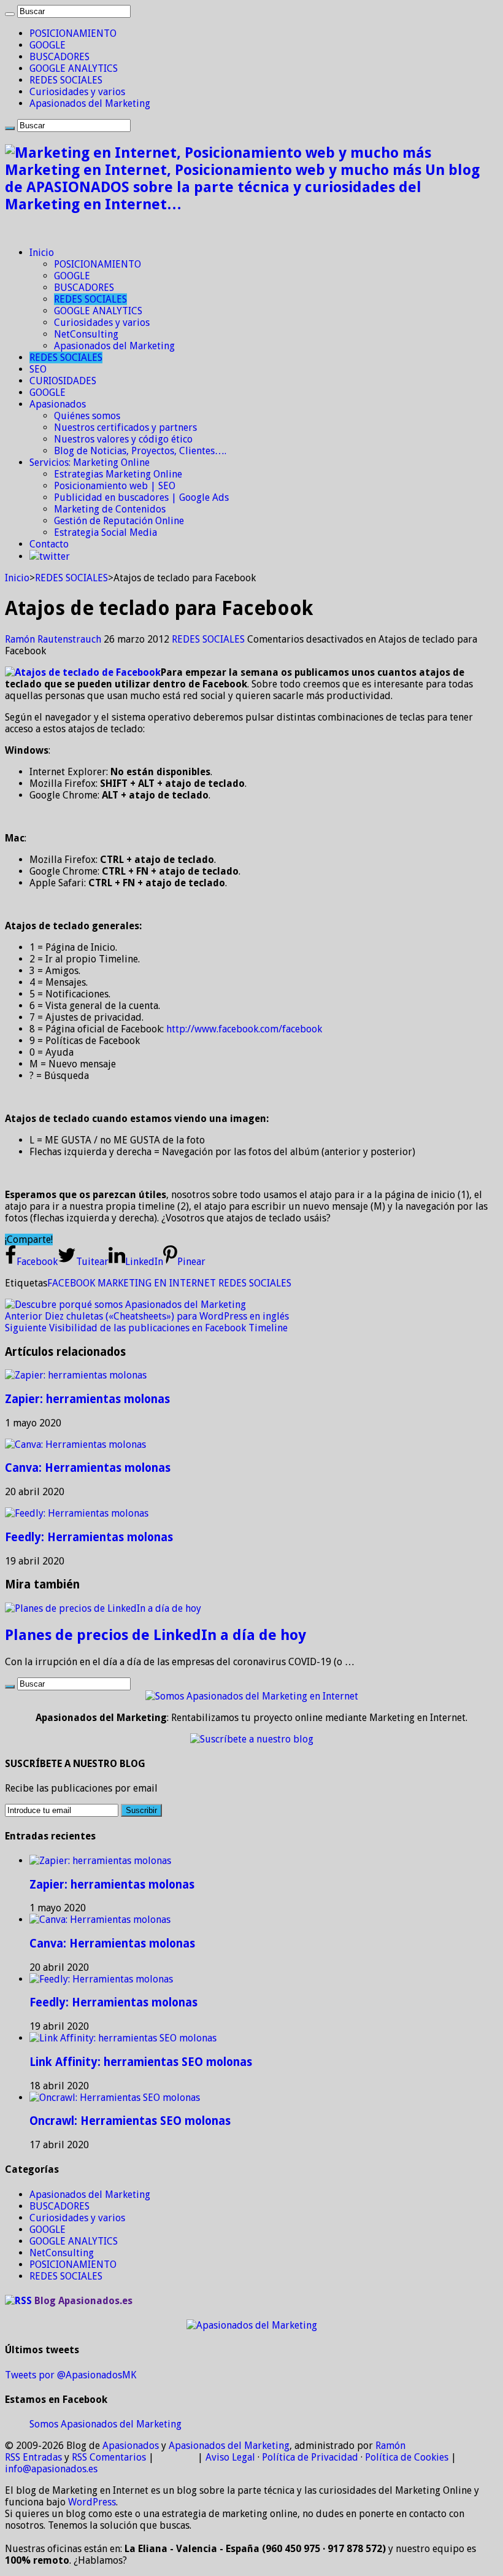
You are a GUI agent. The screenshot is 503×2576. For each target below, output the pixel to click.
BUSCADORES (60, 57)
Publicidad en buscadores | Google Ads (141, 497)
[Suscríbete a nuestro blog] (252, 1739)
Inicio (42, 253)
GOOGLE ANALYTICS (74, 68)
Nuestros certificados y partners (125, 427)
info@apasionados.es (51, 2469)
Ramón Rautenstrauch (54, 639)
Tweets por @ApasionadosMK (71, 2375)
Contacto (49, 544)
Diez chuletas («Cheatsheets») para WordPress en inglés (147, 1316)
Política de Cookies (407, 2457)
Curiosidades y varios (77, 92)
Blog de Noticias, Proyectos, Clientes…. (140, 451)
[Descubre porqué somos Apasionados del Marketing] (125, 1305)
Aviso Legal (230, 2457)
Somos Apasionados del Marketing (106, 2424)
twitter (55, 556)
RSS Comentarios (109, 2457)
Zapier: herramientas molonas (87, 1399)
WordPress (92, 2502)
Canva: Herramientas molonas (88, 1468)
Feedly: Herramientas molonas (89, 1537)
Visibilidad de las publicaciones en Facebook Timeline (146, 1328)
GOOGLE (48, 45)
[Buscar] (10, 14)
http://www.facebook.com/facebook (244, 1029)
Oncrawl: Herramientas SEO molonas (130, 2121)
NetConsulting (86, 334)
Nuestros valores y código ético (123, 439)
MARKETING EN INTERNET (157, 1283)
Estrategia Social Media (106, 532)
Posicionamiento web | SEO (115, 486)
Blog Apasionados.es (83, 2301)
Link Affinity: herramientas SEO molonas (141, 2062)
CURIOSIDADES (63, 381)
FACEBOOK (71, 1283)
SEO (38, 369)
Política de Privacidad (310, 2457)
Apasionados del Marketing (90, 103)
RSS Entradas (33, 2457)
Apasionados (58, 404)
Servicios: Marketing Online (90, 462)
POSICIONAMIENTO (73, 33)
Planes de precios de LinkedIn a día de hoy (156, 1635)
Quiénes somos (87, 416)
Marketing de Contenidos (110, 509)
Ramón (390, 2446)
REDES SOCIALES (66, 80)
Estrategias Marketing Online (118, 474)
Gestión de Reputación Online (119, 521)
